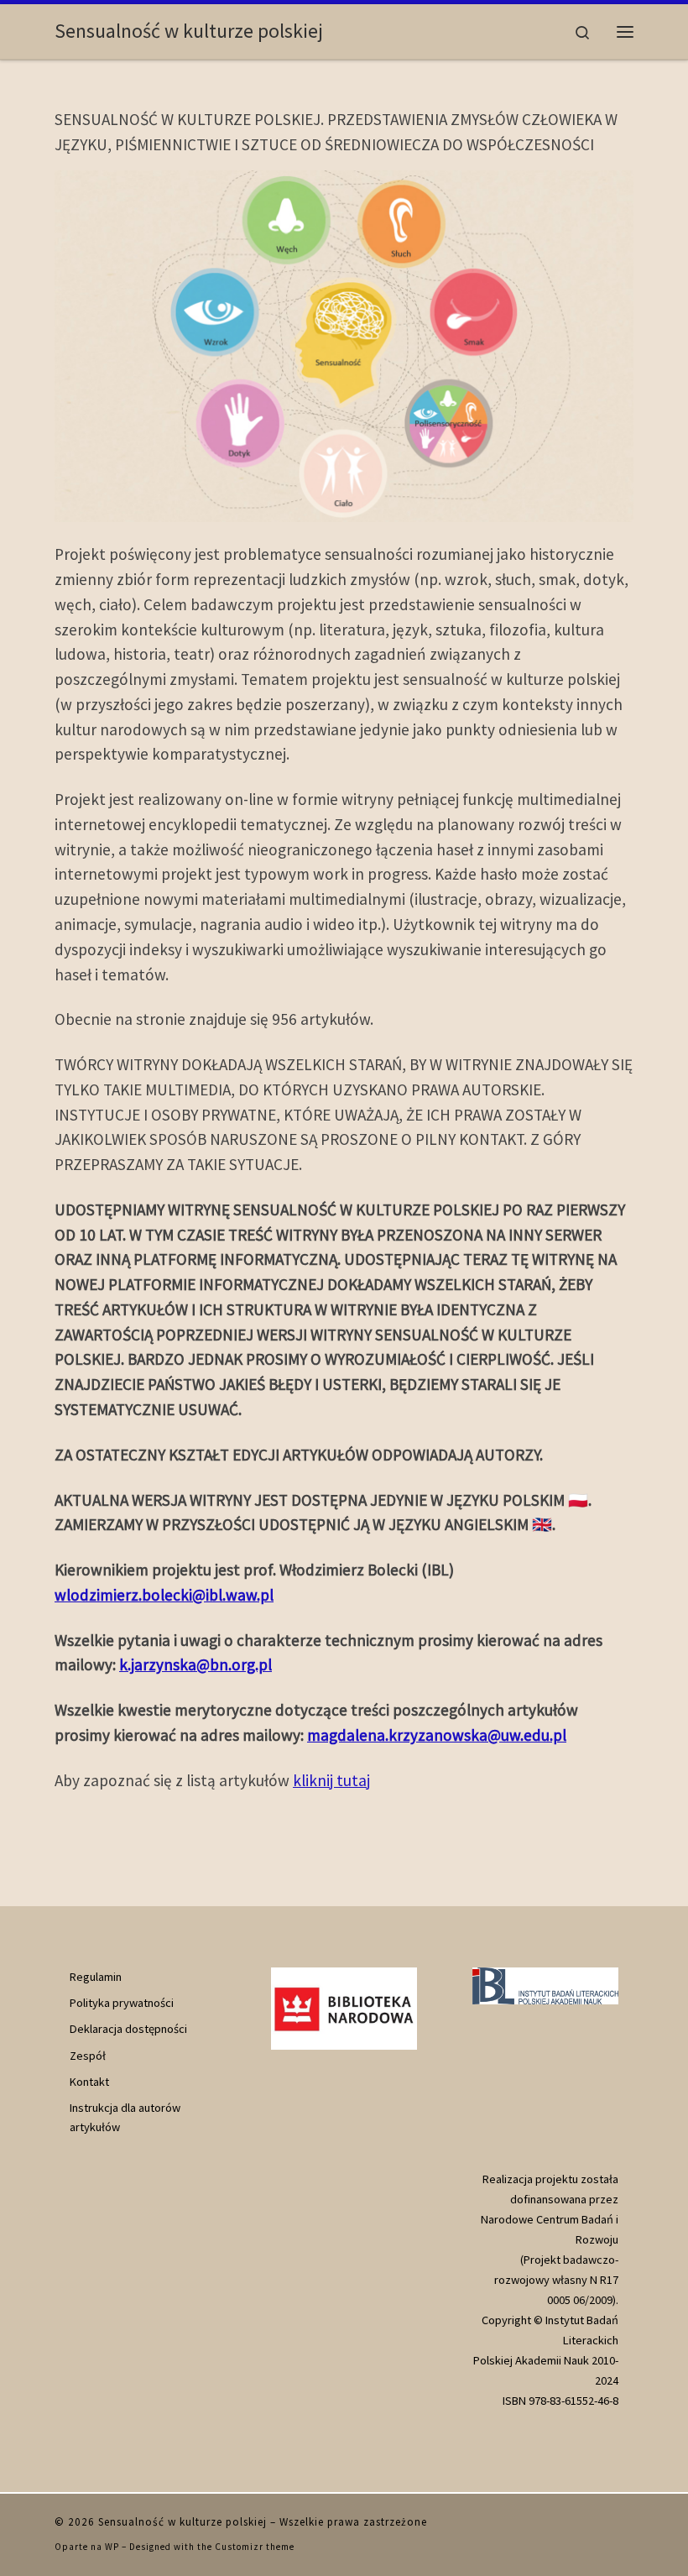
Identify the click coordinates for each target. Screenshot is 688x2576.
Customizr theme (255, 2547)
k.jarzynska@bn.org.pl (195, 1664)
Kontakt (89, 2082)
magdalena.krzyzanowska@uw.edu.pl (437, 1735)
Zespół (88, 2056)
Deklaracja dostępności (128, 2029)
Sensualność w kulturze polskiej (182, 2522)
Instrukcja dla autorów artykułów (125, 2117)
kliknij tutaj (331, 1780)
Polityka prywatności (122, 2003)
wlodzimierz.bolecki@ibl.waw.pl (164, 1595)
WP (112, 2547)
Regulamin (96, 1977)
